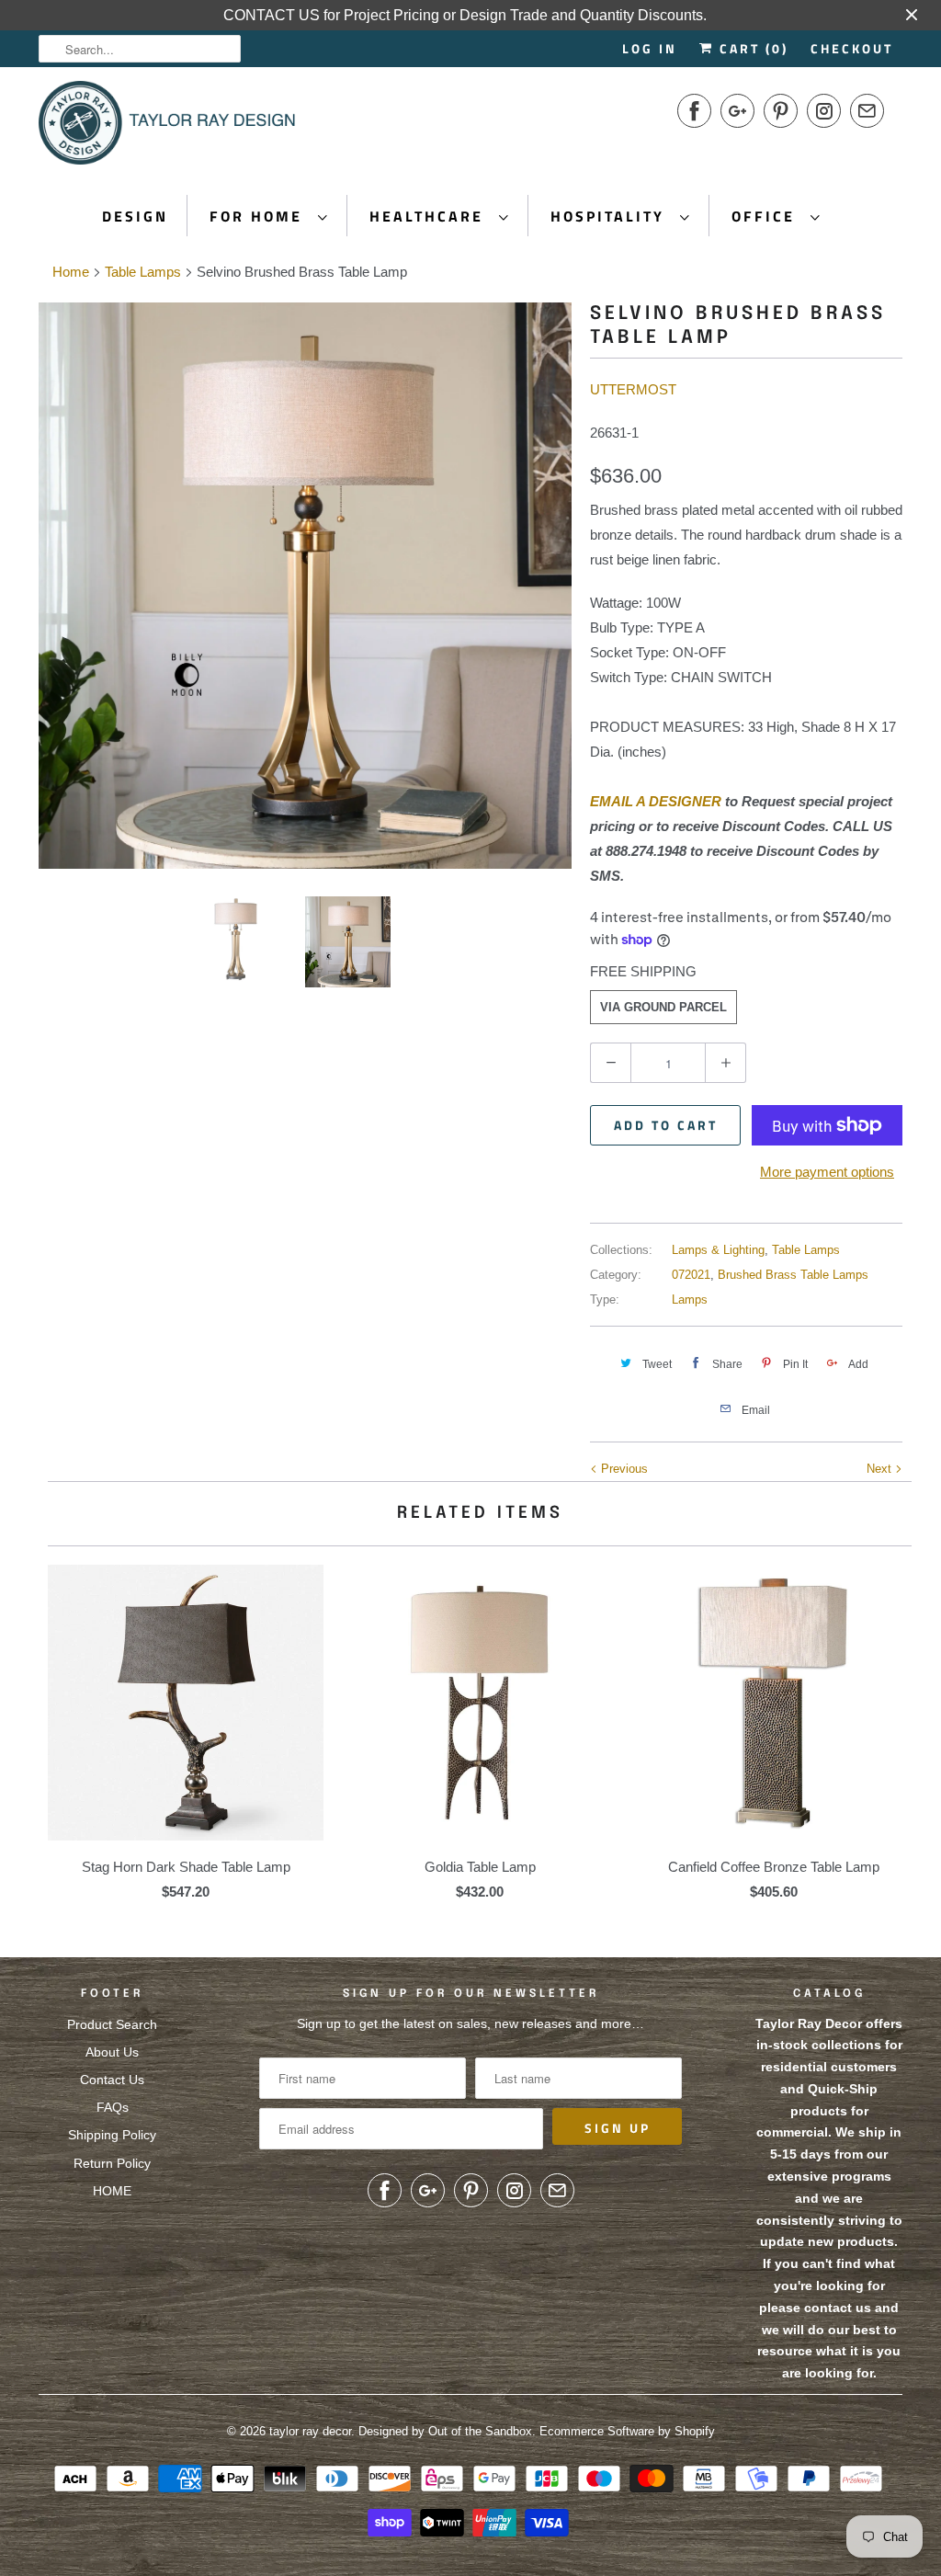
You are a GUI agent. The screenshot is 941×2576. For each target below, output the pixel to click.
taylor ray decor (310, 2431)
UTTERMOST (633, 389)
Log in (650, 48)
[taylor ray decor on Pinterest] (781, 111)
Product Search (112, 2024)
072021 (691, 1275)
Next (881, 1469)
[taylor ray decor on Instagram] (824, 111)
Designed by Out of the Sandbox (445, 2431)
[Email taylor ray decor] (867, 111)
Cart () (751, 48)
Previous (623, 1469)
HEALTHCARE (430, 216)
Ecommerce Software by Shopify (627, 2431)
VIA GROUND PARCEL (663, 1007)
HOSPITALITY (611, 216)
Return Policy (112, 2163)
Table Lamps (806, 1250)
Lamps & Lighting (718, 1250)
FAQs (113, 2107)
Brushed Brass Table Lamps (793, 1275)
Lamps (690, 1299)
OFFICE (766, 216)
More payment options (827, 1172)
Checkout (852, 48)
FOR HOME (259, 216)
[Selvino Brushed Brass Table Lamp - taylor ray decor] (305, 586)
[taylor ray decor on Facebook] (694, 111)
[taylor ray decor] (167, 129)
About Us (112, 2052)
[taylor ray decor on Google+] (737, 111)
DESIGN (135, 216)
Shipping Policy (112, 2135)
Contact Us (112, 2080)
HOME (112, 2191)
